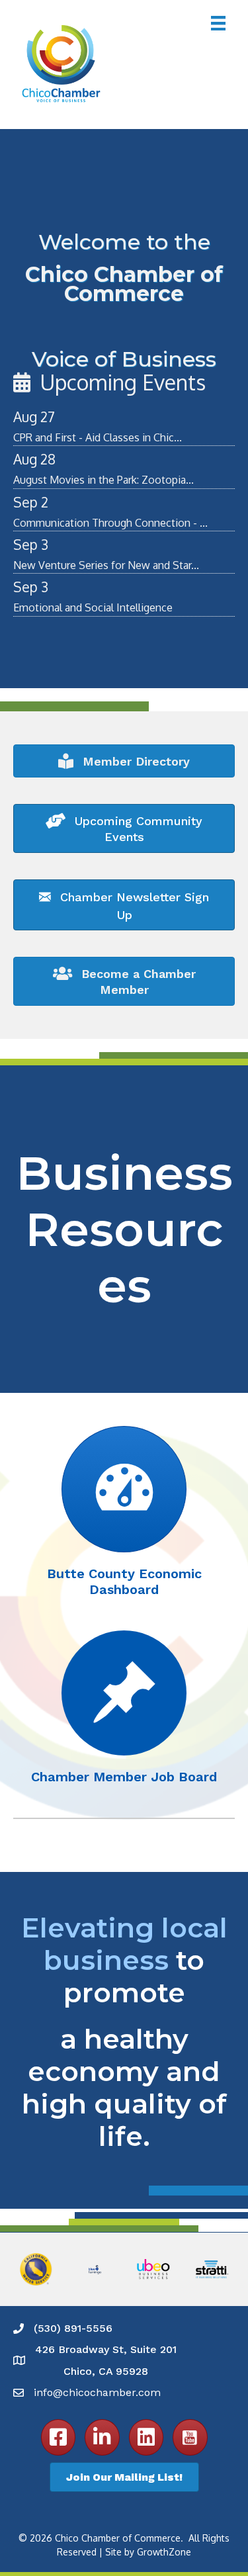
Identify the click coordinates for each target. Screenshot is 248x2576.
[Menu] (218, 23)
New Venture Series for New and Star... (106, 565)
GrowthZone (164, 2552)
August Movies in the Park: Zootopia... (103, 480)
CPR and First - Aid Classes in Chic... (98, 437)
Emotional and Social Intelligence (93, 607)
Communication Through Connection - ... (110, 523)
